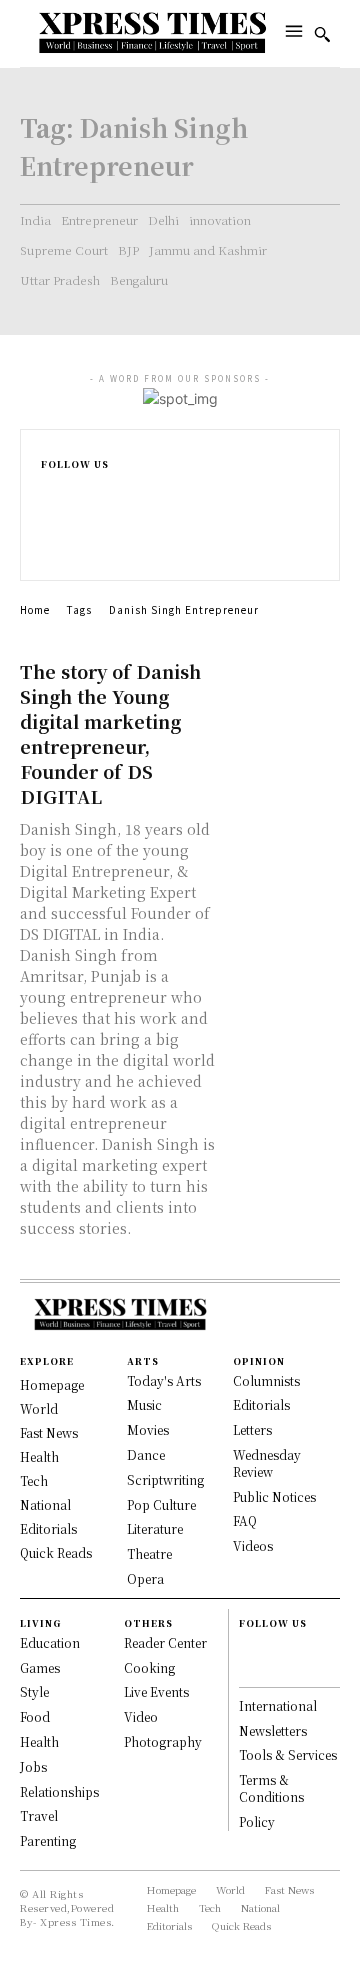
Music (144, 1404)
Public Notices (274, 1496)
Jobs (33, 1766)
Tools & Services (288, 1754)
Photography (163, 1741)
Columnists (266, 1380)
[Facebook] (49, 488)
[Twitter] (49, 551)
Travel (39, 1815)
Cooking (149, 1667)
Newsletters (273, 1730)
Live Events (156, 1691)
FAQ (245, 1520)
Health (39, 1741)
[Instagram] (49, 509)
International (278, 1705)
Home (35, 609)
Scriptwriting (165, 1479)
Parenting (48, 1840)
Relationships (59, 1791)
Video (141, 1716)
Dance (146, 1454)
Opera (145, 1578)
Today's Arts (164, 1380)
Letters (252, 1429)
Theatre (149, 1553)
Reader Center (165, 1642)
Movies (148, 1429)
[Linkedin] (49, 530)
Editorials (261, 1404)
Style (34, 1691)
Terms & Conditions (271, 1788)
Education (50, 1642)
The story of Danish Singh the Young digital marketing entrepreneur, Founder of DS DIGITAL (110, 733)
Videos (253, 1545)
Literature (155, 1528)
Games (40, 1667)
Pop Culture (161, 1504)
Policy (257, 1821)
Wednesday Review (267, 1463)
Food (35, 1716)
